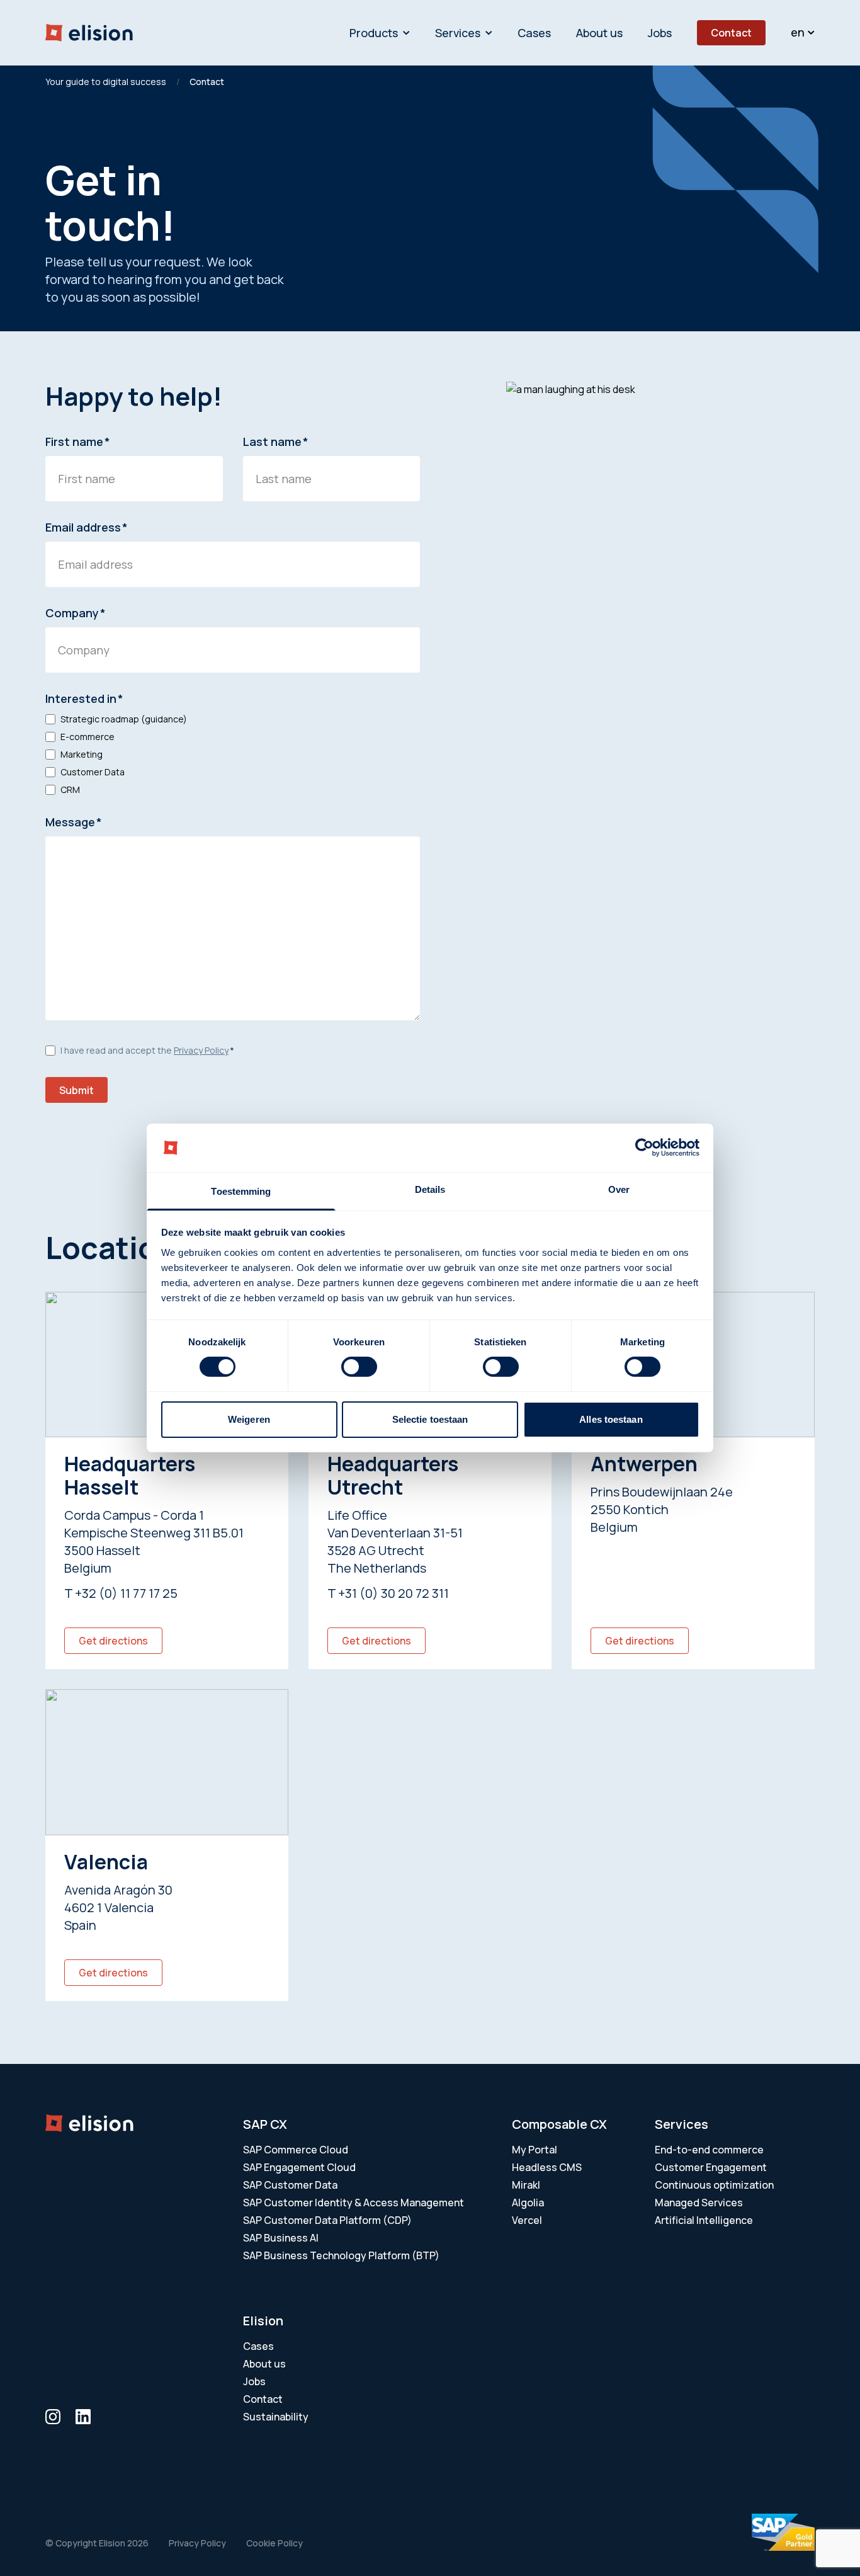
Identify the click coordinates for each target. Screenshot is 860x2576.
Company (76, 613)
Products (374, 33)
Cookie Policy (274, 2543)
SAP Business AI (281, 2238)
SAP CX (265, 2124)
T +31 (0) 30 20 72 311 (388, 1593)
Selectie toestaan (430, 1419)
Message (74, 822)
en (798, 32)
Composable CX (559, 2124)
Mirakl (526, 2185)
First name (78, 442)
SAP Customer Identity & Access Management (354, 2203)
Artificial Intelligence (704, 2220)
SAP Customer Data (290, 2185)
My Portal (535, 2150)
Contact (731, 33)
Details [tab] (430, 1189)
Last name (276, 442)
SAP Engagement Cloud (299, 2167)
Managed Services (699, 2203)
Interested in (84, 698)
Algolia (528, 2203)
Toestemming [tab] (241, 1191)
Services (458, 33)
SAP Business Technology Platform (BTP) (341, 2255)
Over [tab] (619, 1189)
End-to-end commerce (709, 2150)
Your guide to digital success (106, 82)
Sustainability (276, 2417)
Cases (534, 33)
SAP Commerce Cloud (296, 2150)
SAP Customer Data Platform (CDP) (327, 2220)
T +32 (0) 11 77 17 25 (121, 1593)
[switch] (359, 1367)
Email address (87, 527)
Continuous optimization (714, 2185)
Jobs (660, 33)
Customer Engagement (711, 2167)
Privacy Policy (201, 1050)
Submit (76, 1090)
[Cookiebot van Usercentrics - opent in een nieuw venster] (644, 1148)
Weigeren (249, 1419)
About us (599, 33)
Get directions (113, 1641)
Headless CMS (547, 2167)
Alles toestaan (611, 1419)
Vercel (527, 2220)
